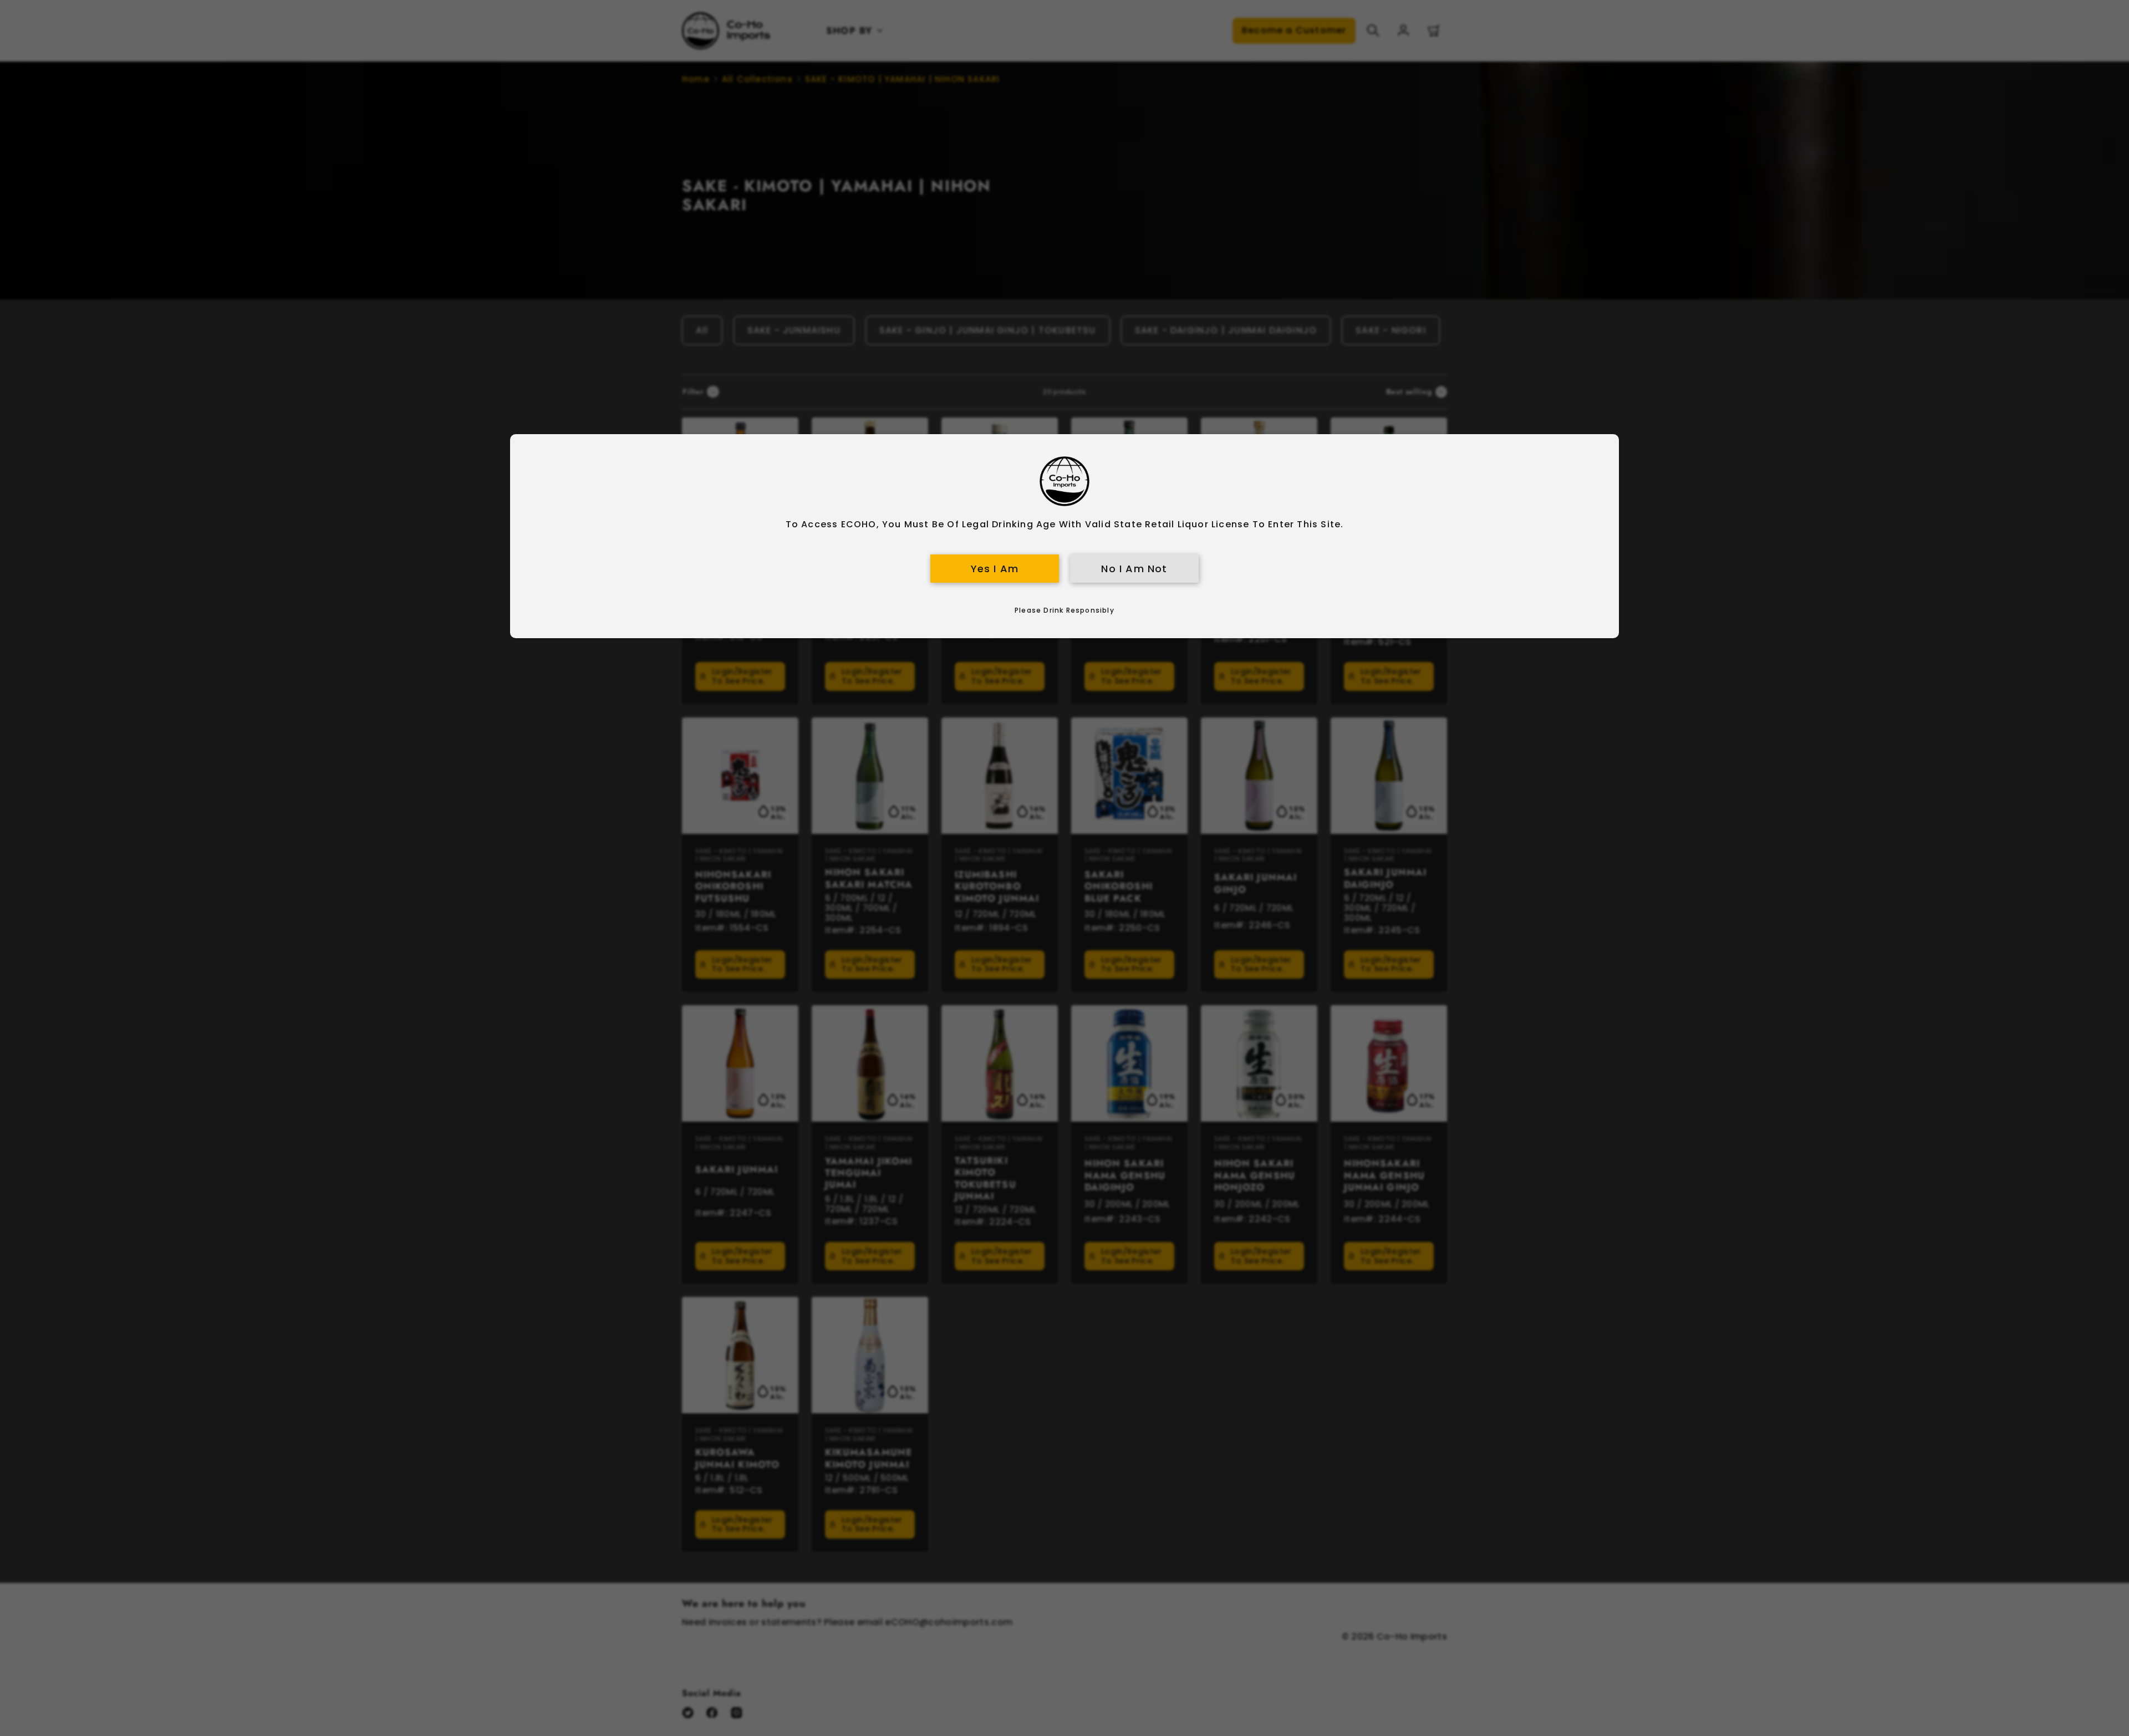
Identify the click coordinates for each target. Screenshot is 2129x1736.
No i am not (1134, 569)
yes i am (995, 569)
